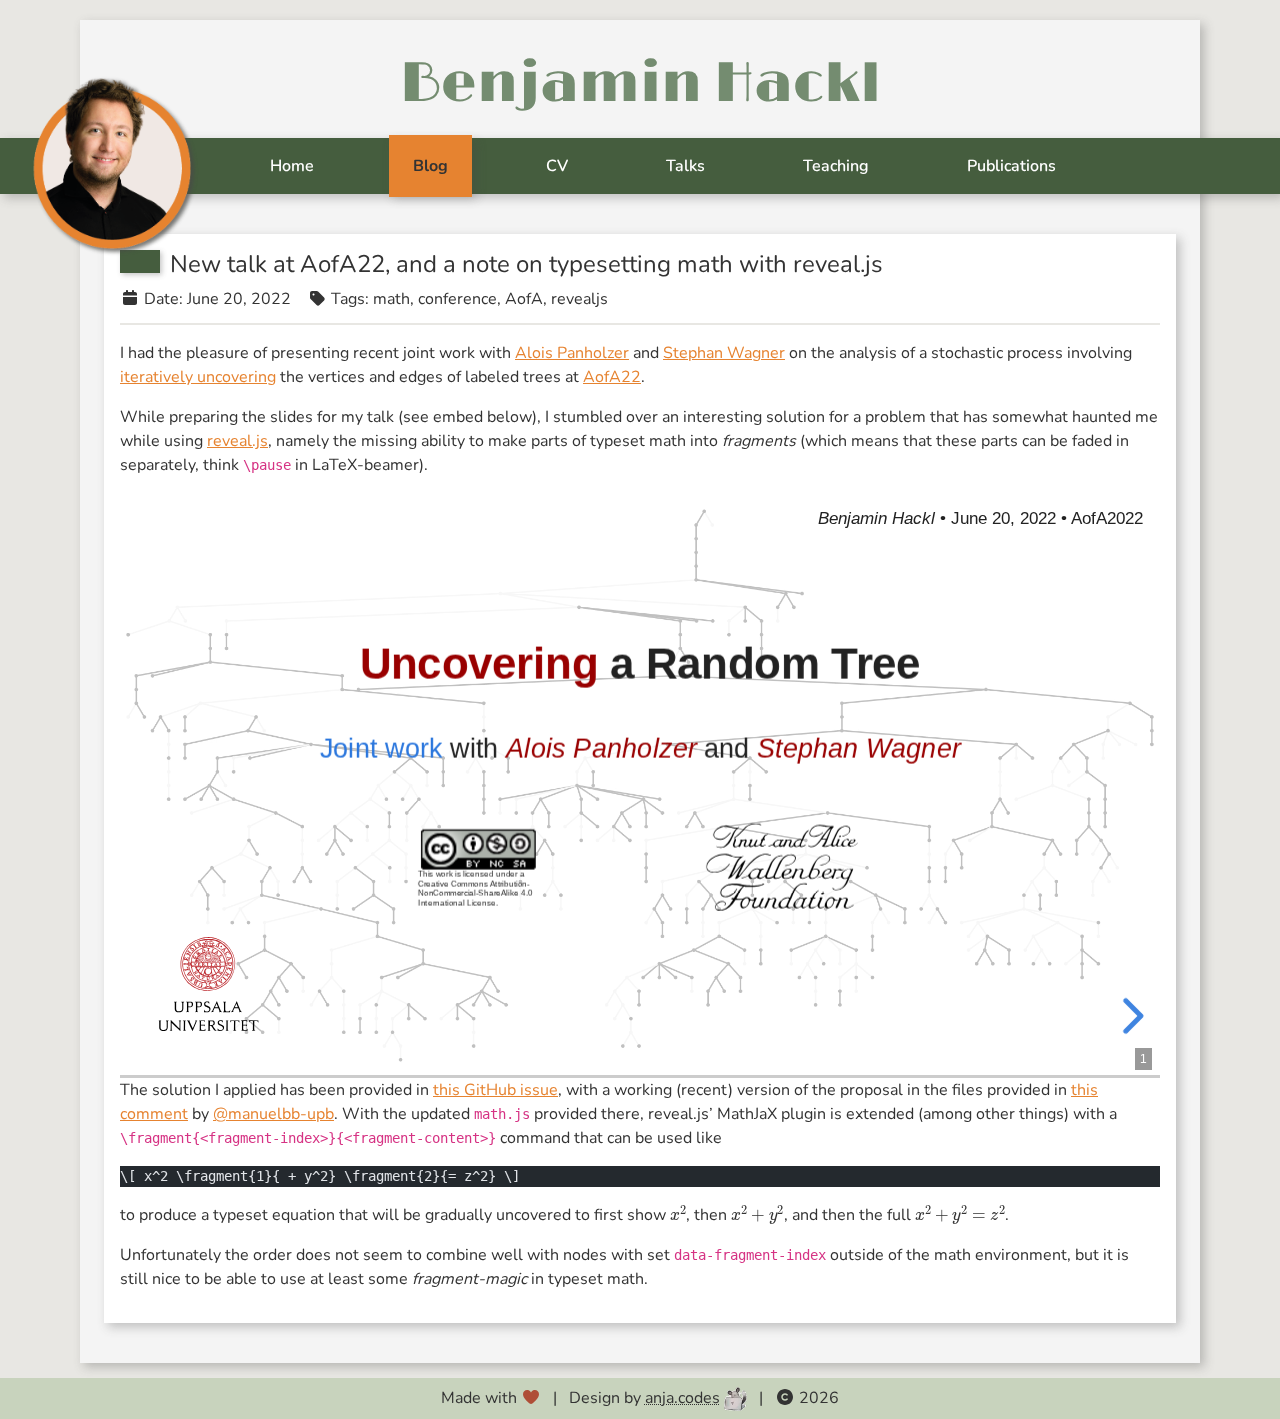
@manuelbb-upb (273, 1114)
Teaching (836, 166)
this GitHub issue (495, 1090)
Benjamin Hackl (640, 84)
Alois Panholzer (572, 353)
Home (292, 166)
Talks (685, 166)
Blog (430, 166)
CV (557, 166)
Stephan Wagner (724, 353)
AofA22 (612, 377)
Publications (1011, 166)
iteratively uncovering (198, 377)
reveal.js (237, 441)
